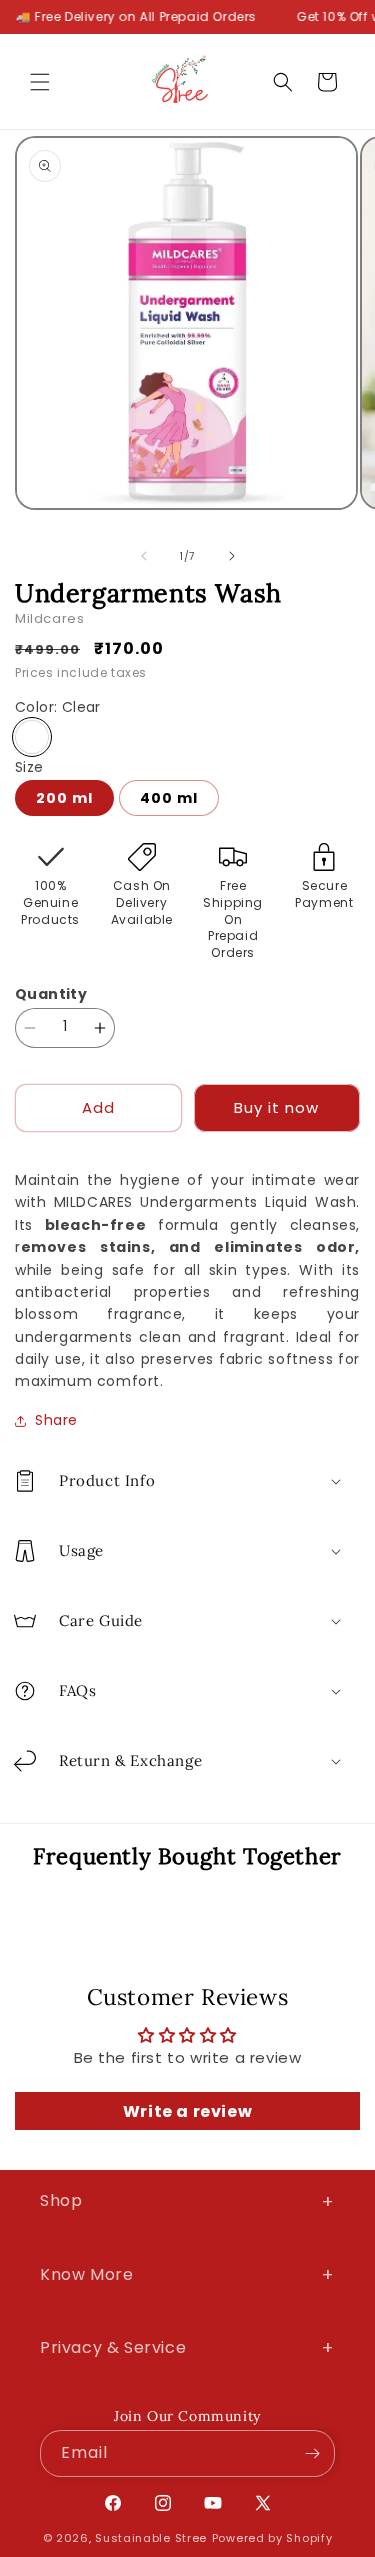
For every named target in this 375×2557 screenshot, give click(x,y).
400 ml (169, 798)
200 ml (64, 798)
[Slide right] (232, 556)
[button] (40, 82)
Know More (187, 2274)
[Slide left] (144, 556)
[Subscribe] (312, 2453)
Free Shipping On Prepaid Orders (233, 919)
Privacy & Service (187, 2347)
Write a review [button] (187, 2111)
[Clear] (32, 737)
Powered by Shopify (272, 2538)
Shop (187, 2201)
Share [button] (56, 1420)
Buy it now (276, 1107)
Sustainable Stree (151, 2538)
